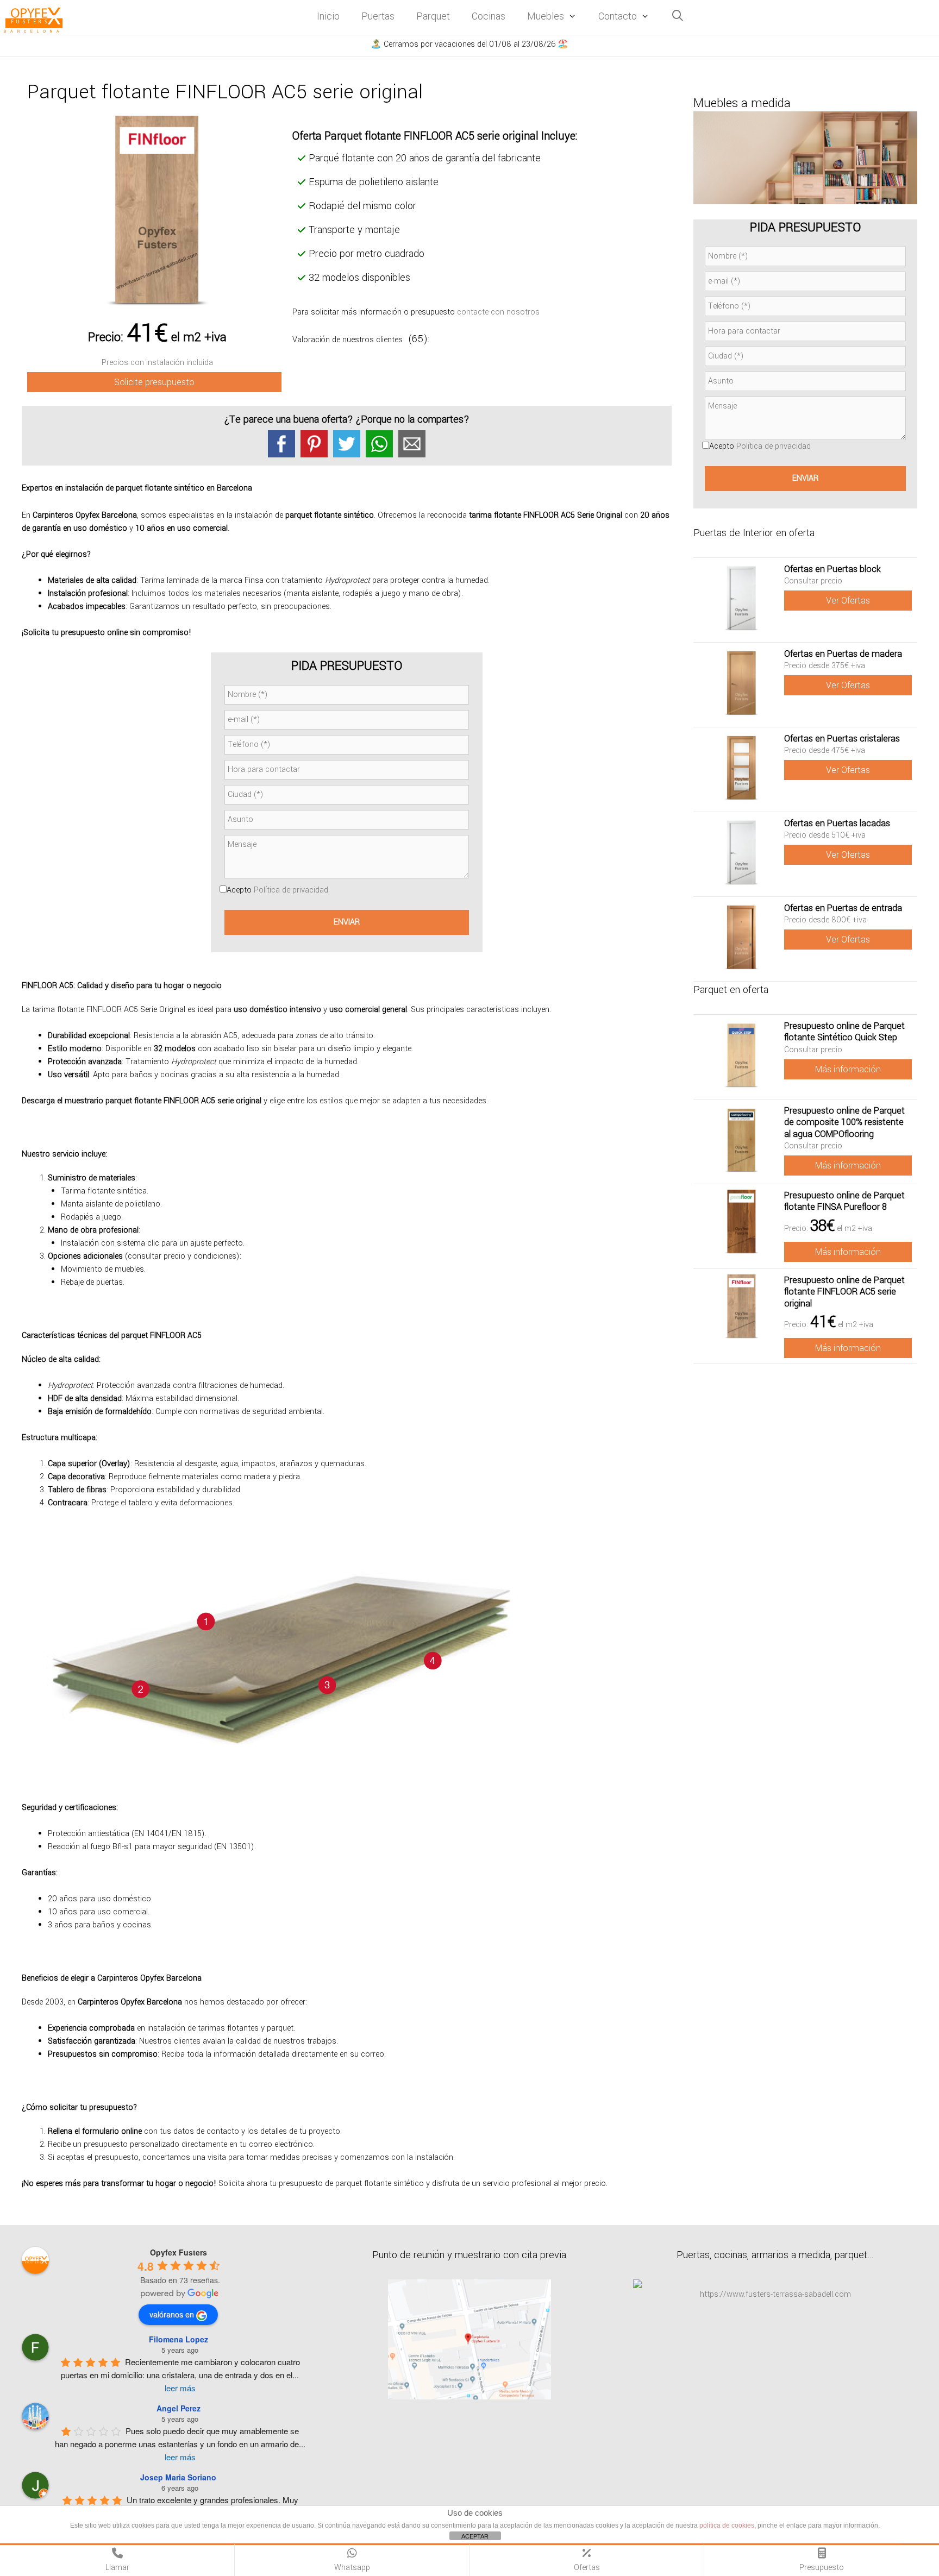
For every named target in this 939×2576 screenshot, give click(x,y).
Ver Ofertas (848, 601)
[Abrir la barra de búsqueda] (678, 17)
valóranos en (172, 2314)
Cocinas (489, 16)
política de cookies (727, 2525)
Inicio (328, 16)
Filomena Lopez (179, 2339)
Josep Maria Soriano (178, 2477)
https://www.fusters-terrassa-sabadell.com (775, 2294)
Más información (848, 1069)
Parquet (433, 16)
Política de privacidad (291, 890)
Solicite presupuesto (154, 382)
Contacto (618, 16)
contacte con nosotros (498, 312)
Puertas (378, 16)
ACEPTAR (475, 2536)
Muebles (546, 16)
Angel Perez (179, 2408)
